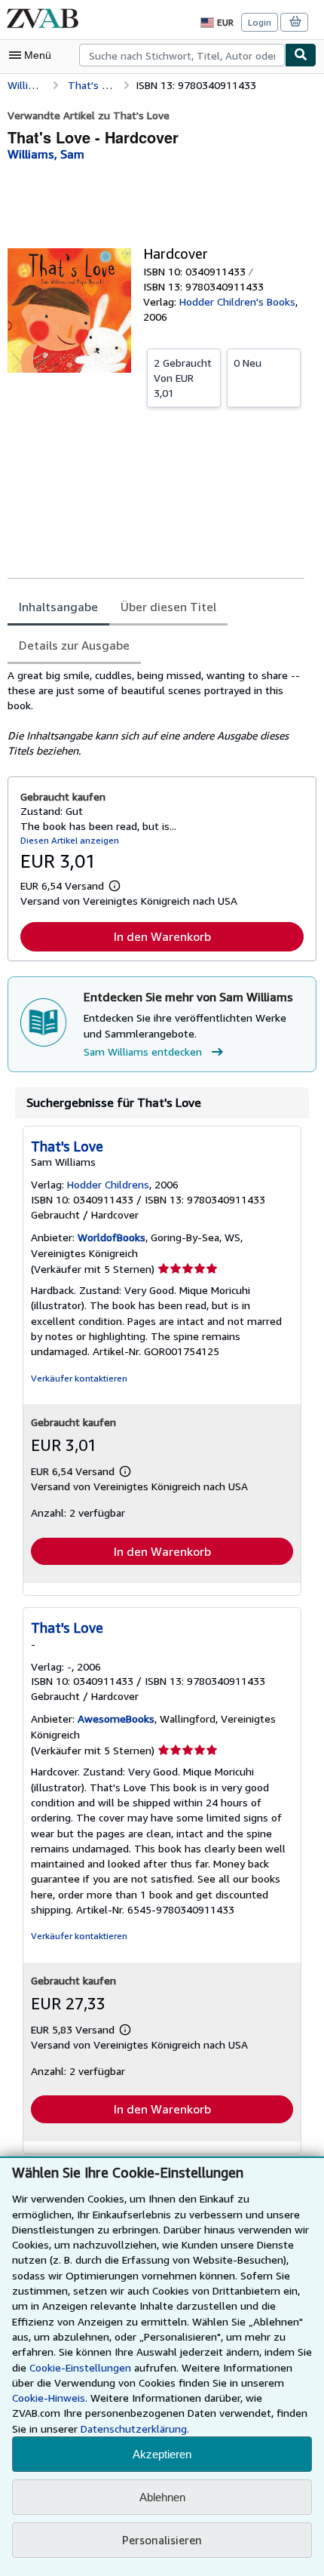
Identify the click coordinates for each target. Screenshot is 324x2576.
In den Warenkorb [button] (162, 936)
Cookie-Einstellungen (80, 2367)
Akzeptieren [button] (162, 2454)
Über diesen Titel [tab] (168, 607)
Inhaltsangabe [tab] (58, 607)
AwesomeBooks (116, 1718)
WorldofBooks (112, 1237)
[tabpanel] (156, 713)
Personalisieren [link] (162, 2540)
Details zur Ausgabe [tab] (74, 645)
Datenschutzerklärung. (135, 2428)
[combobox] (182, 55)
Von (183, 378)
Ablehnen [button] (162, 2497)
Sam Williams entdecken (143, 1051)
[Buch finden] (301, 55)
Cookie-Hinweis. (50, 2398)
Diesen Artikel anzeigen (70, 840)
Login (260, 22)
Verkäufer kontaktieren (79, 1378)
